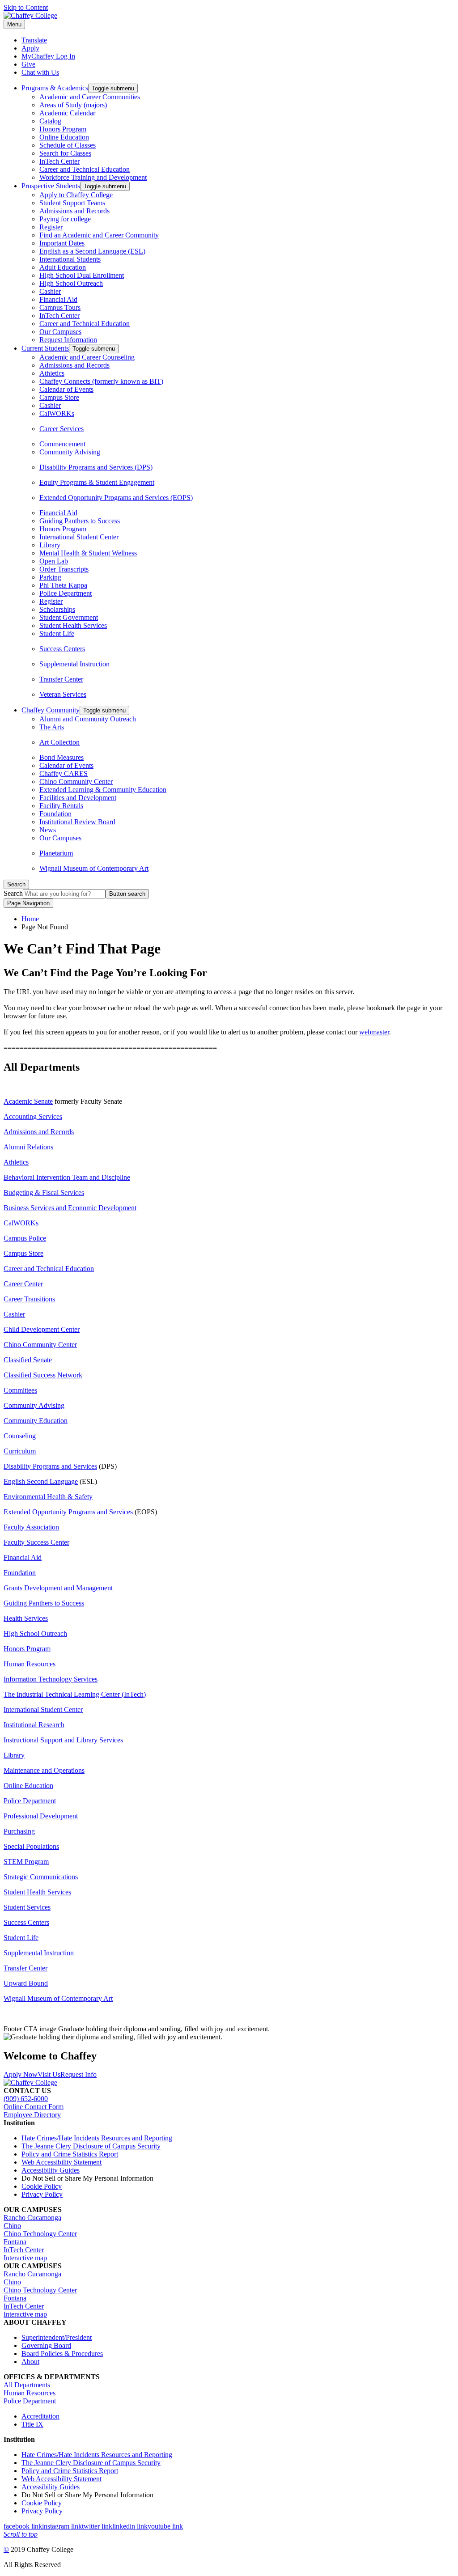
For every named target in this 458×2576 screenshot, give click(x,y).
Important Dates (62, 243)
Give (28, 64)
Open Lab (54, 561)
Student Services (27, 1907)
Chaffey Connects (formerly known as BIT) (101, 381)
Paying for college (65, 219)
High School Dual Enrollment (82, 275)
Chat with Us (40, 72)
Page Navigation (28, 903)
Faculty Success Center (36, 1542)
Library (50, 545)
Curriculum (20, 1451)
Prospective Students (51, 186)
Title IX (32, 2424)
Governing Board (46, 2345)
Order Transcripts (64, 569)
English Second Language (41, 1481)
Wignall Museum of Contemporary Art (94, 868)
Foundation (55, 814)
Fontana (15, 2242)
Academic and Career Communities (90, 97)
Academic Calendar (67, 113)
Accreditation (40, 2416)
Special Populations (31, 1846)
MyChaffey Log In (48, 56)
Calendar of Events (66, 389)
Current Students (45, 348)
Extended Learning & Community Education (103, 790)
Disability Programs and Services (50, 1466)
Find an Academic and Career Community (99, 235)
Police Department (66, 593)
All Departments (27, 2385)
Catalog (50, 121)
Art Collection (59, 742)
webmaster (374, 1032)
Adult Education (63, 267)
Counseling (20, 1436)
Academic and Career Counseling (87, 357)
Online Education (64, 137)
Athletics (52, 373)
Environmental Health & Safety (48, 1497)
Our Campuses (60, 332)
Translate (34, 40)
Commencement (62, 444)
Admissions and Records (74, 211)
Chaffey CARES (64, 773)
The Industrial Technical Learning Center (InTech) (75, 1694)
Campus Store (59, 397)
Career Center (23, 1284)
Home (30, 919)
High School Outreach (71, 283)
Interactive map (25, 2258)
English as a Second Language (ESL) (92, 251)
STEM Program (26, 1862)
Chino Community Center (76, 782)
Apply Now (21, 2074)
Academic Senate (28, 1101)
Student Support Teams (72, 203)
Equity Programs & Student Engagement (97, 482)
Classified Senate (28, 1360)
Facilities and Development (78, 798)
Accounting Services (33, 1116)
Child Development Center (42, 1329)
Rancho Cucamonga (32, 2218)
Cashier (50, 291)
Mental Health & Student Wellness (88, 553)
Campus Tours (60, 307)
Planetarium (56, 853)
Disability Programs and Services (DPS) (96, 467)
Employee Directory (32, 2115)
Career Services (61, 429)
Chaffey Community (51, 710)
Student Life (57, 633)
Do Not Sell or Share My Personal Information (87, 2178)
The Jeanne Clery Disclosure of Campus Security (91, 2146)
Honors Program (63, 129)
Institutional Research (34, 1725)
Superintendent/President (57, 2337)
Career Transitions (29, 1299)
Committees (20, 1390)
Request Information (68, 340)
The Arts (52, 727)
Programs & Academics (55, 88)
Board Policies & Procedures (62, 2354)
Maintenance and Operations (44, 1770)
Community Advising (70, 452)
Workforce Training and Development (93, 177)
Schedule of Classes (68, 145)
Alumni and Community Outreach (88, 719)
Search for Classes (65, 153)
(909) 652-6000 (26, 2099)
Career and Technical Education (85, 169)
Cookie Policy (42, 2186)
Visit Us (49, 2074)
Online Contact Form (34, 2107)
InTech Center (59, 161)
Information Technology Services (51, 1679)
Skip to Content (26, 7)
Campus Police (25, 1238)
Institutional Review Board (77, 822)
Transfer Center (61, 679)
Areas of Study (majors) (73, 105)
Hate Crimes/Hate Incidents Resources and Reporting (97, 2138)
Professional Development (41, 1816)
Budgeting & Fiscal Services (44, 1193)
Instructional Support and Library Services (63, 1740)
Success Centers (62, 649)
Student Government (69, 617)
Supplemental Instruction (74, 664)
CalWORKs (57, 413)
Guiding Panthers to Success (80, 521)
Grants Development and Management (58, 1588)
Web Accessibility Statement (61, 2162)
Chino (12, 2226)
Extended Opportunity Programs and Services (68, 1512)
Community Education (36, 1421)
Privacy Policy (42, 2194)
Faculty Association (31, 1527)
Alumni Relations (28, 1147)
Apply (30, 48)
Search (13, 893)
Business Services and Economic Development (70, 1208)
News (48, 830)
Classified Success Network (43, 1375)
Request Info (78, 2074)
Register (51, 227)
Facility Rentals (61, 806)
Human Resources (30, 1664)
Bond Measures (61, 757)
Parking (50, 577)
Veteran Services (63, 694)
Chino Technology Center (40, 2234)
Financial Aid (58, 299)
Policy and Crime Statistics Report (70, 2154)
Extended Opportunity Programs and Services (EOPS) (116, 498)
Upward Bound (26, 1983)
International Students (70, 259)
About (30, 2362)
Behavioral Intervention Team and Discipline (67, 1177)
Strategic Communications (41, 1877)
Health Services (26, 1618)
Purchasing (19, 1831)
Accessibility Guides (51, 2170)
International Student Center (79, 537)
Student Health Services (73, 625)
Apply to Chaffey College (76, 195)
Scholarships (57, 609)
